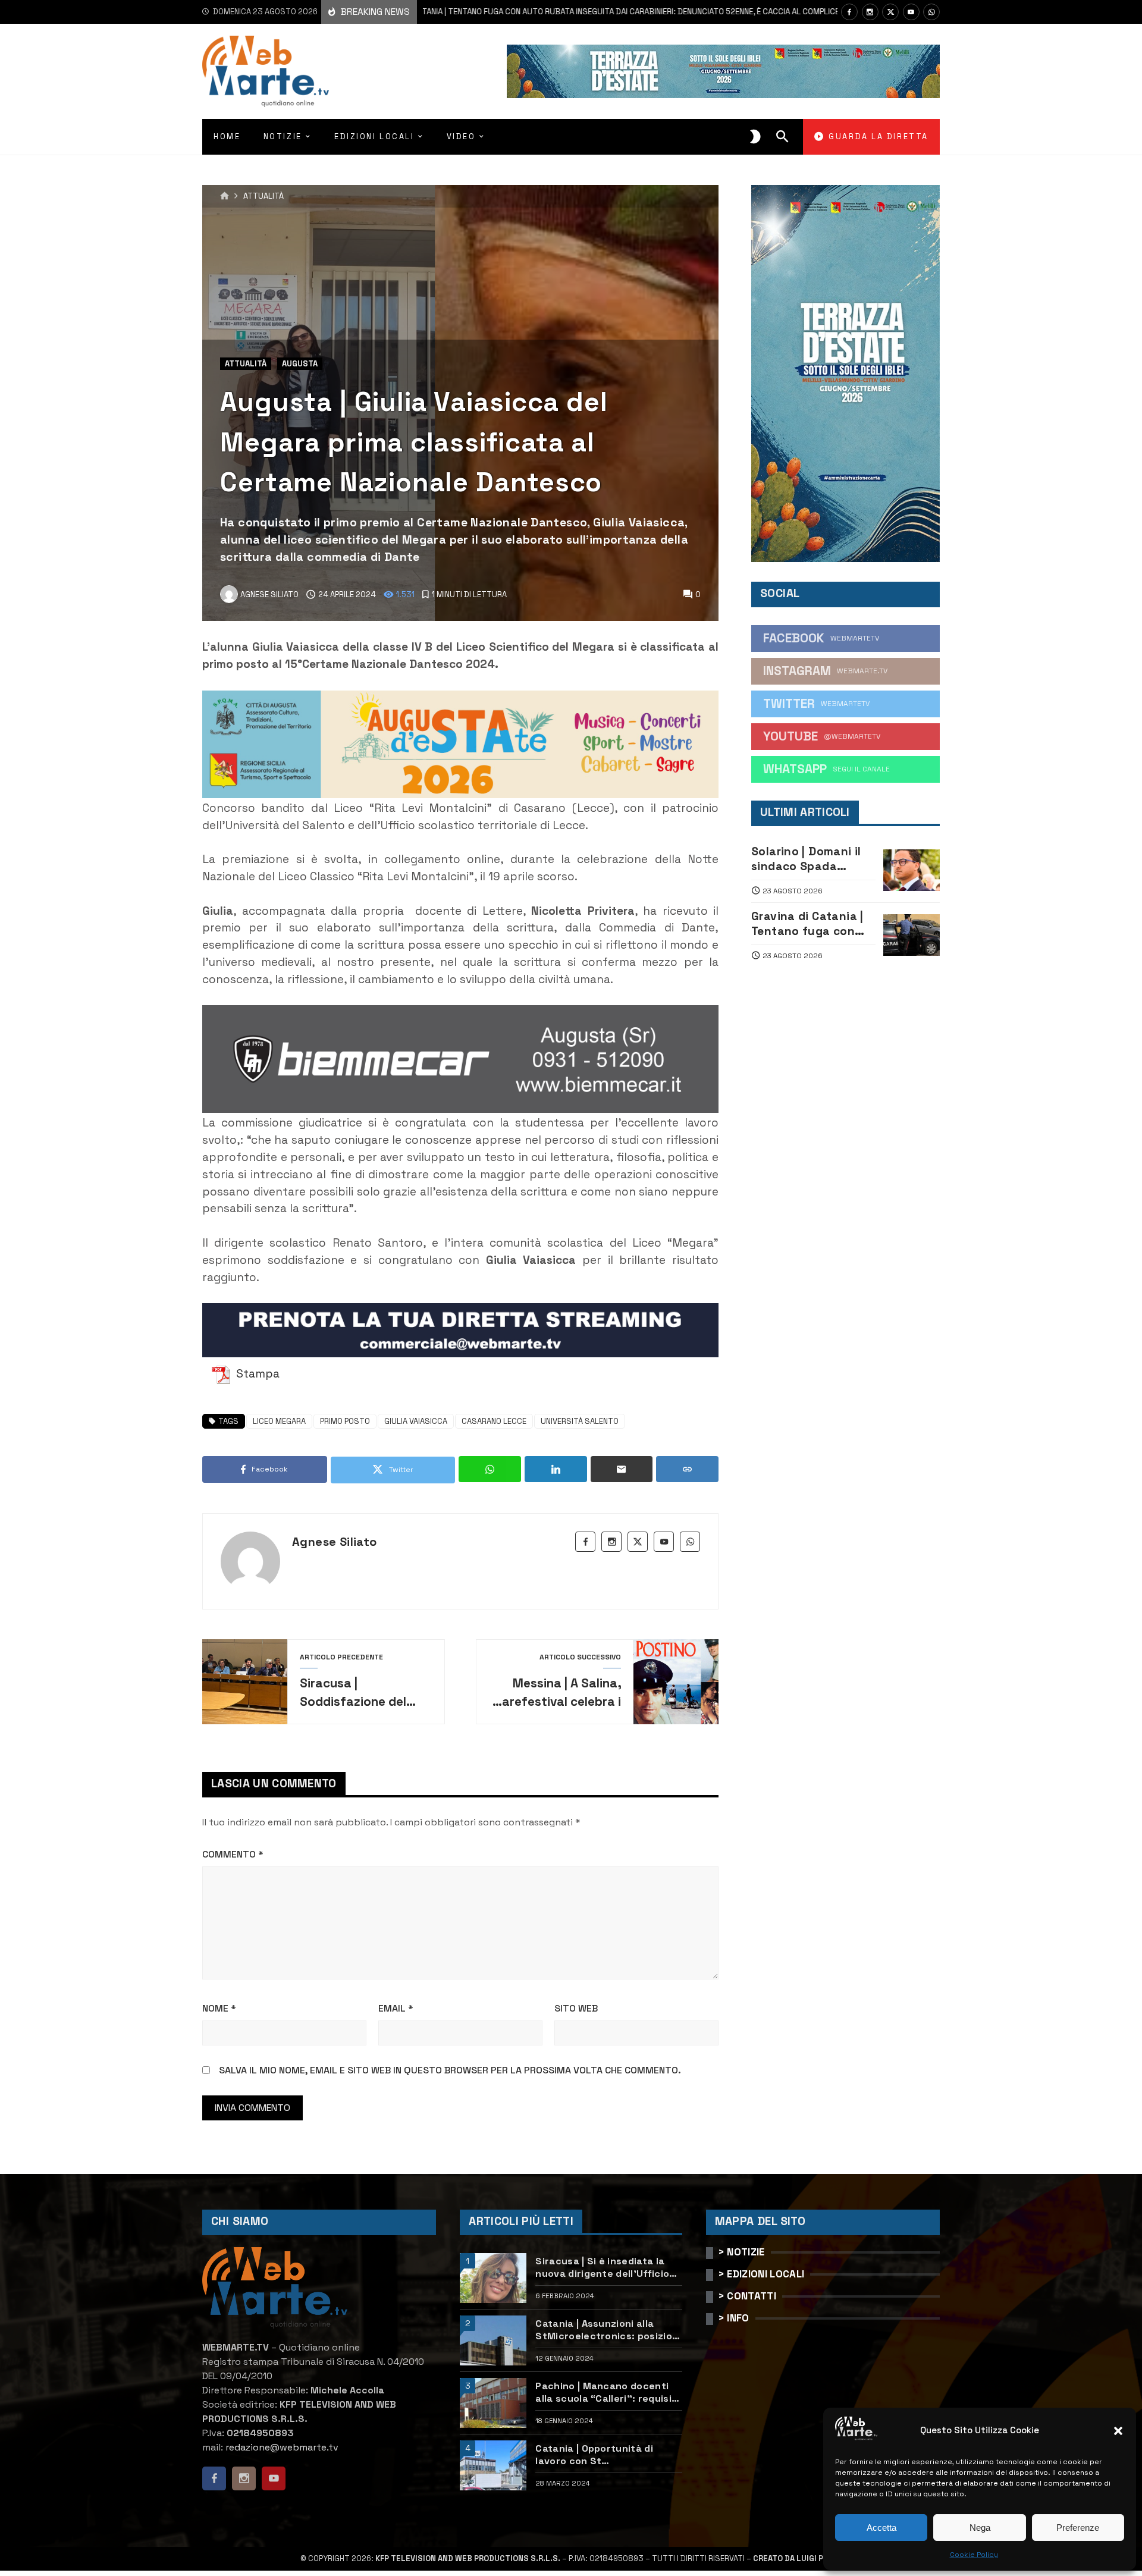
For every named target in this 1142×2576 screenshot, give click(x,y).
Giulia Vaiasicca (416, 1421)
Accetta (881, 2528)
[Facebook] (849, 12)
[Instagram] (870, 12)
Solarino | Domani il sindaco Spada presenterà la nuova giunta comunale (809, 859)
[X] (890, 12)
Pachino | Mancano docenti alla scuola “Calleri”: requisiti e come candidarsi (607, 2392)
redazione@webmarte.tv (282, 2447)
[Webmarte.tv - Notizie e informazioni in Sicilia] (266, 71)
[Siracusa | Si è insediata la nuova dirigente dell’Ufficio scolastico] (493, 2278)
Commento (233, 1854)
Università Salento (580, 1421)
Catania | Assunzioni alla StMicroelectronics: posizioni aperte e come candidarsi (608, 2330)
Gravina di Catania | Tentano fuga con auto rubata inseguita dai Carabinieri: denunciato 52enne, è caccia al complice (535, 12)
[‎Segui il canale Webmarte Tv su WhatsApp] (931, 12)
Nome (219, 2008)
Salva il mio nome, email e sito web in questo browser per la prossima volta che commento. (450, 2070)
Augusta (300, 364)
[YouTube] (911, 12)
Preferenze (1078, 2528)
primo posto (345, 1421)
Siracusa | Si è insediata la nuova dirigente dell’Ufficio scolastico (602, 2267)
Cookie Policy (974, 2555)
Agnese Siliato (335, 1542)
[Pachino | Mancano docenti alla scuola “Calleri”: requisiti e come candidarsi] (493, 2403)
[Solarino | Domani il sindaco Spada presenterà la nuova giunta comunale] (912, 870)
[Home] (225, 196)
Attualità (263, 197)
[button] (1118, 2431)
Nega (980, 2528)
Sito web (576, 2008)
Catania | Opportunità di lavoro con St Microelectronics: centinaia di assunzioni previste (604, 2455)
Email (396, 2008)
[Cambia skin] (755, 137)
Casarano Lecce (494, 1421)
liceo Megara (279, 1421)
